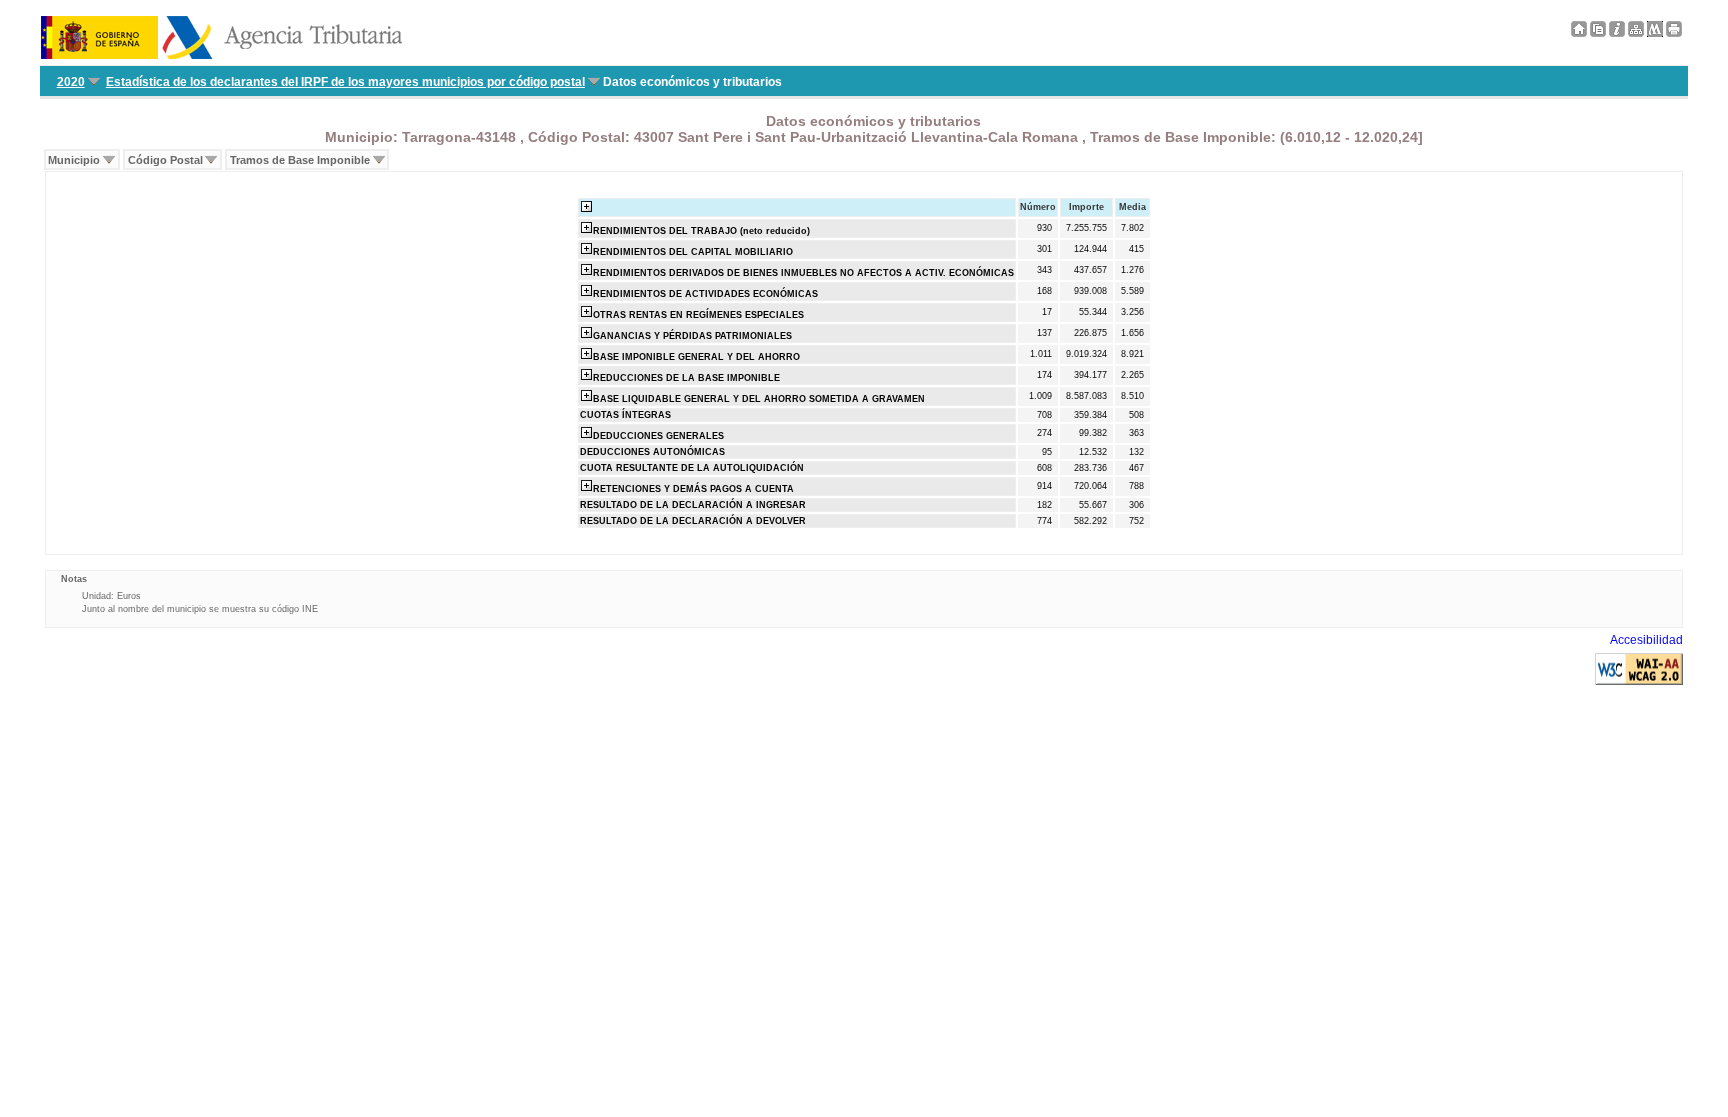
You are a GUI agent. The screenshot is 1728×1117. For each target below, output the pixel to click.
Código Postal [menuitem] (165, 160)
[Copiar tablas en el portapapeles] (1598, 33)
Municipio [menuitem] (74, 160)
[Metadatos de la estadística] (1655, 33)
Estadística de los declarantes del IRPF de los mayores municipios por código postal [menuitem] (345, 82)
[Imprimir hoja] (1674, 33)
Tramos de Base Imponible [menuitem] (300, 160)
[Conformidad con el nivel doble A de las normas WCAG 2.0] (1639, 681)
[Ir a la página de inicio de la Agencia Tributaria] (221, 55)
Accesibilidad (1646, 640)
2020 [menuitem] (71, 82)
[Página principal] (1579, 33)
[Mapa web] (1636, 33)
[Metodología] (1617, 33)
